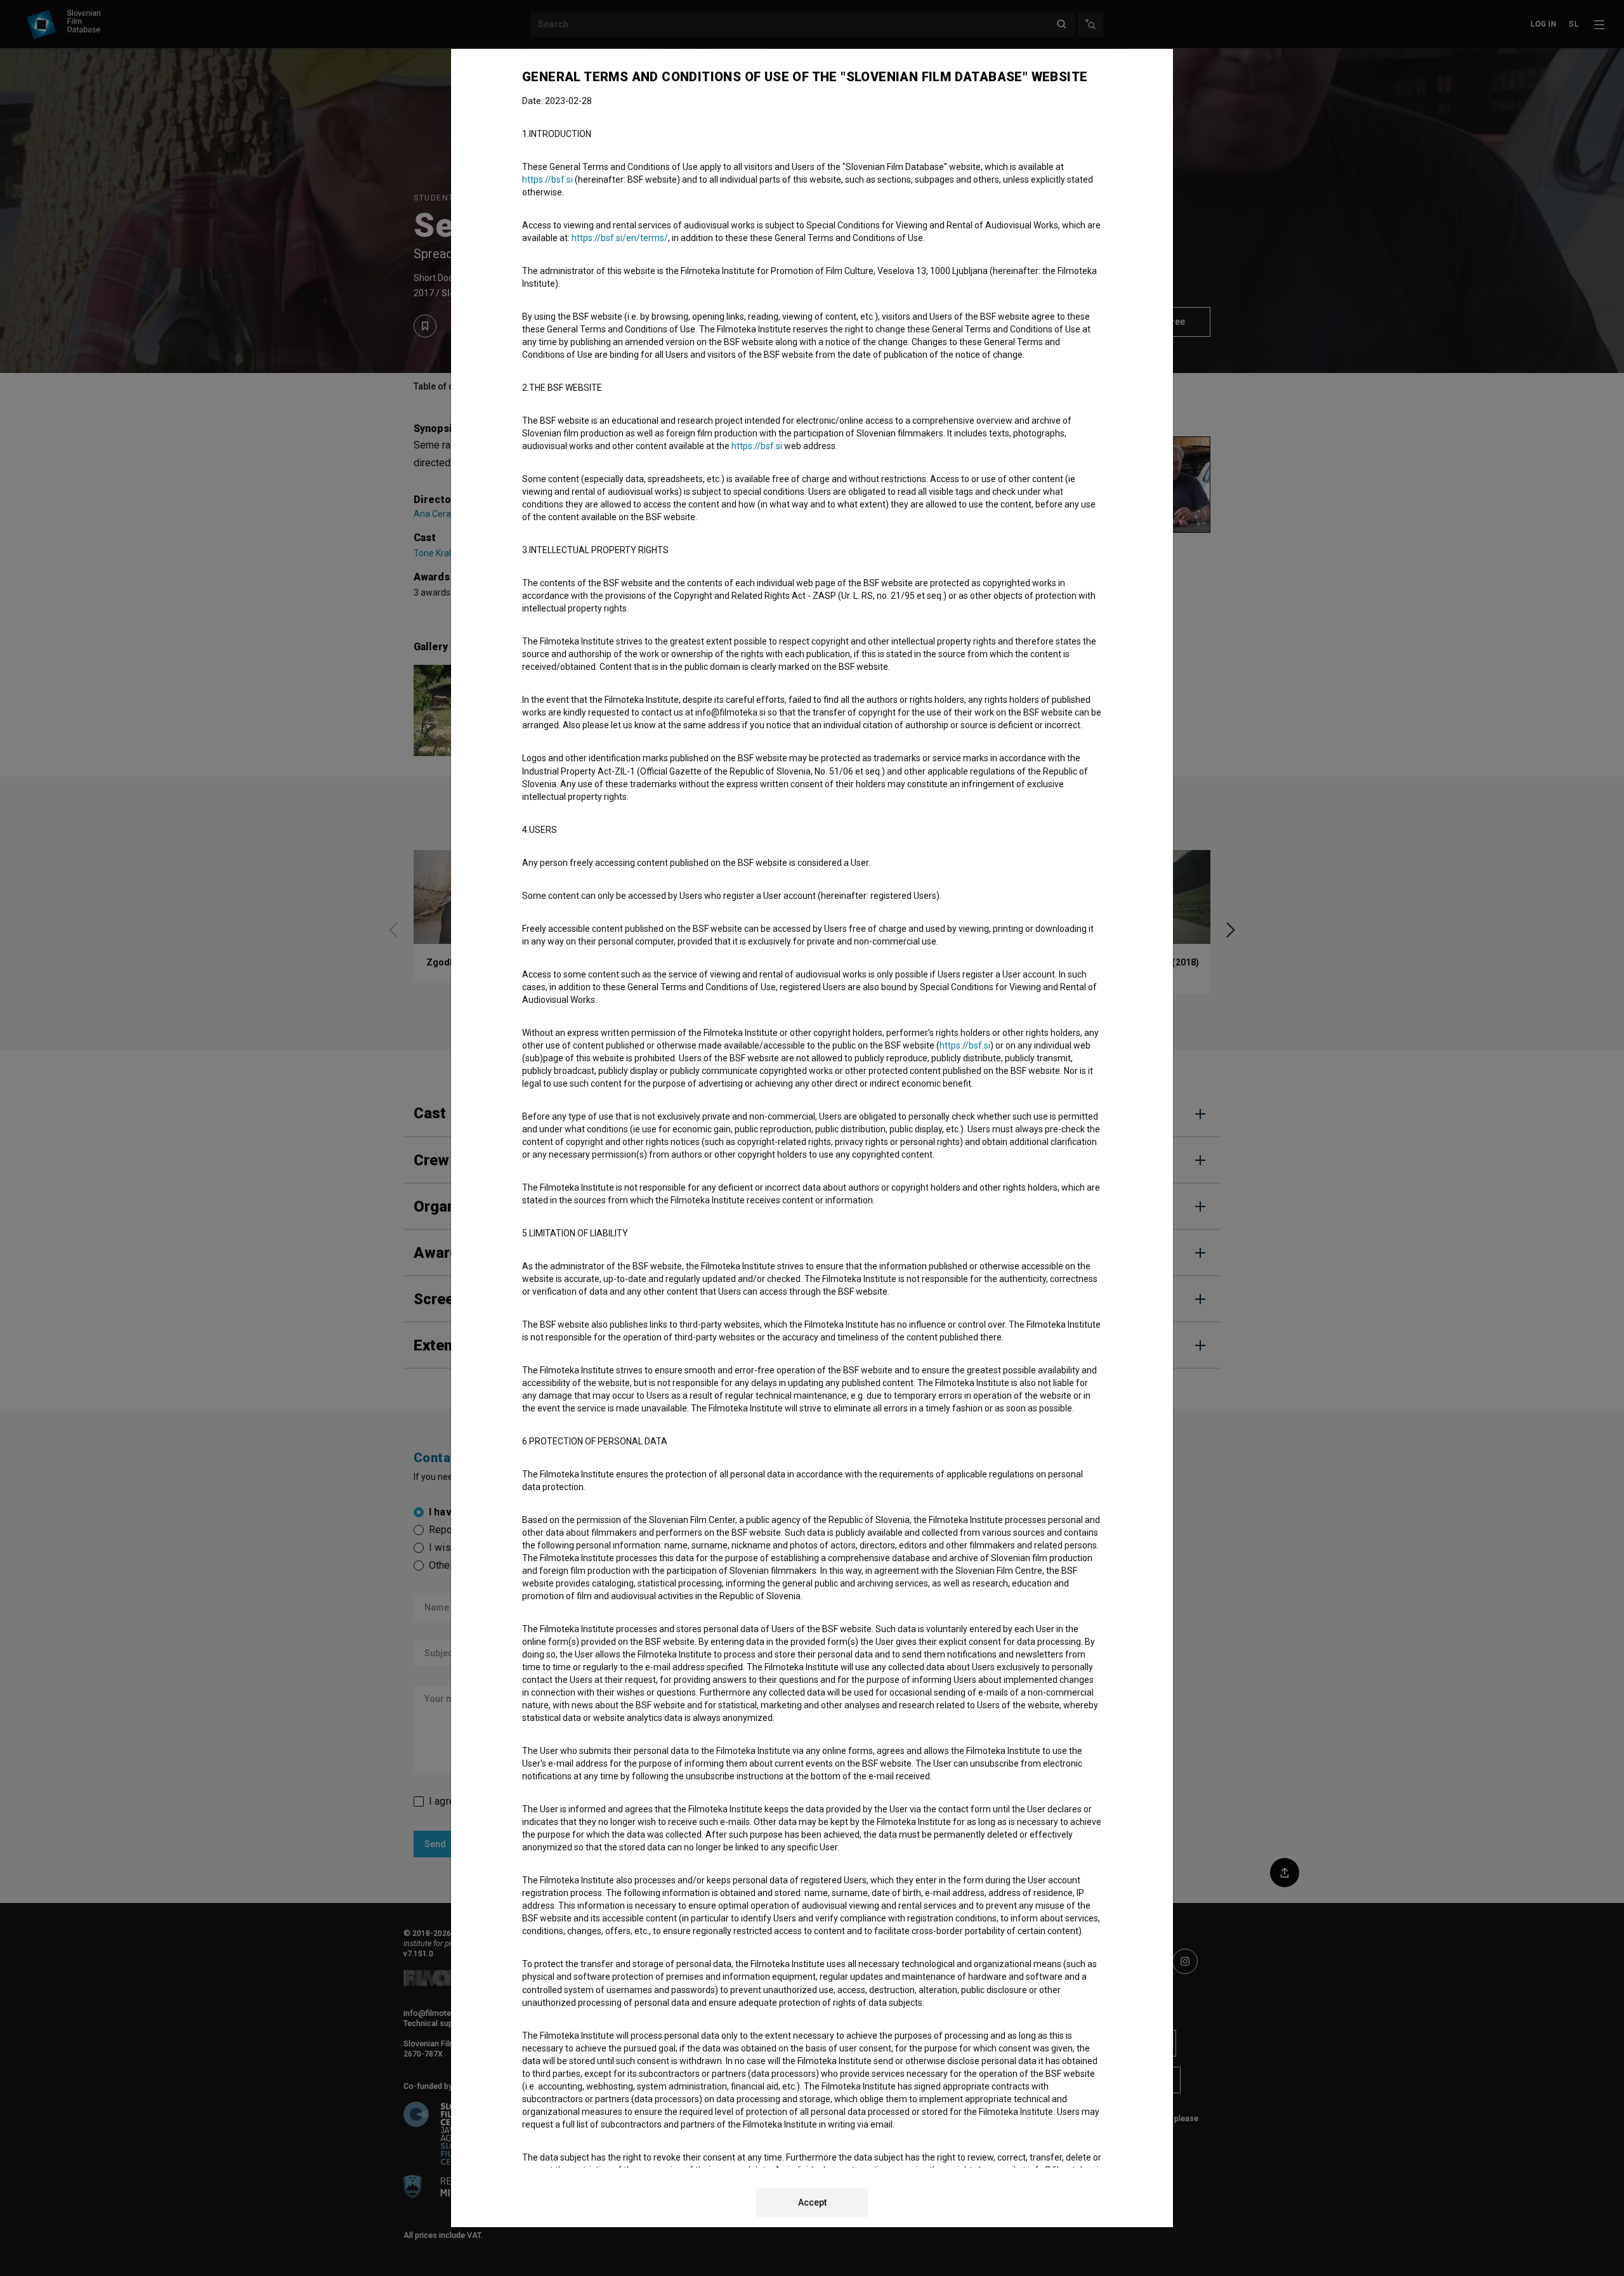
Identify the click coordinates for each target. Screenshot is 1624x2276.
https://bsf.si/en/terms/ (620, 238)
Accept (812, 2202)
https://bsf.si (547, 180)
